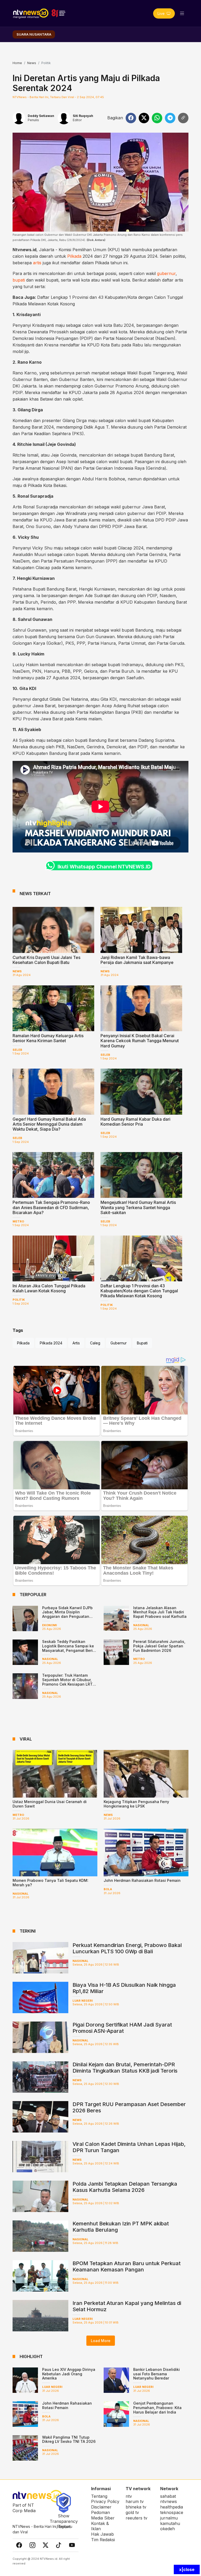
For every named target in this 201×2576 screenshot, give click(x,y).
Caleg (95, 1343)
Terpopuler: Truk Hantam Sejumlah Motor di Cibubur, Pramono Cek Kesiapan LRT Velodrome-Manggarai (67, 1682)
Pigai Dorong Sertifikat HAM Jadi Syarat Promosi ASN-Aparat (122, 2028)
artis (37, 263)
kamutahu (170, 2523)
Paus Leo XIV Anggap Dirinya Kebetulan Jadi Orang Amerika (69, 2374)
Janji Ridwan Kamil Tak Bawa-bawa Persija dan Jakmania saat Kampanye (137, 960)
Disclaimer (101, 2507)
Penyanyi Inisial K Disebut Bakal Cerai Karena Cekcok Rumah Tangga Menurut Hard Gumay (140, 1041)
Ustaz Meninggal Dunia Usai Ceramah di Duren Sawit (50, 1804)
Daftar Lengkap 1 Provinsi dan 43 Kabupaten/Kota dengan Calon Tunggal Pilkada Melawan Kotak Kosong (139, 1291)
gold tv (132, 2512)
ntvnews (169, 2501)
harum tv (135, 2501)
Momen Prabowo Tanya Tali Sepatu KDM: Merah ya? (51, 1883)
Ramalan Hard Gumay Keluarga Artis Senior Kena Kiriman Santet (48, 1038)
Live (162, 13)
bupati (19, 280)
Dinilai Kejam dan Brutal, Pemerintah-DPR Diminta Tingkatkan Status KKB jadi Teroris (125, 2068)
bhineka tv (136, 2507)
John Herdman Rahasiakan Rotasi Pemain (142, 1880)
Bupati (142, 1343)
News (32, 63)
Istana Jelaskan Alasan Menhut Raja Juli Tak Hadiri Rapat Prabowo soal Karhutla (160, 1612)
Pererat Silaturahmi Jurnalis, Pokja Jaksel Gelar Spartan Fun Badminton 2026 (159, 1646)
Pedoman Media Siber (103, 2515)
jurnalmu (169, 2518)
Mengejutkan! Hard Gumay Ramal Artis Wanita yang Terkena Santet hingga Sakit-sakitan (138, 1207)
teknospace (172, 2512)
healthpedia (172, 2507)
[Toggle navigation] (182, 13)
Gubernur (119, 1343)
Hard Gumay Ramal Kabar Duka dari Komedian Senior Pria (135, 1122)
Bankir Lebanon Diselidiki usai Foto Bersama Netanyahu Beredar (157, 2374)
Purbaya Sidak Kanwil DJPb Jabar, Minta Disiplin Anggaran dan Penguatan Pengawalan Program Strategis (67, 1617)
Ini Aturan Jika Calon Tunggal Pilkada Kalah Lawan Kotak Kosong (49, 1288)
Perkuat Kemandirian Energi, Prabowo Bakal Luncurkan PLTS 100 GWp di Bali (127, 1948)
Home (17, 63)
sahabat (168, 2496)
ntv (129, 2496)
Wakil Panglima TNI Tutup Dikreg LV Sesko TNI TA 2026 (69, 2439)
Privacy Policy (105, 2501)
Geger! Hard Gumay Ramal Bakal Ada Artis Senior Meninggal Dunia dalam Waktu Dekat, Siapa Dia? (49, 1124)
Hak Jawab (102, 2534)
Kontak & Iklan (100, 2526)
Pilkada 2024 (51, 1343)
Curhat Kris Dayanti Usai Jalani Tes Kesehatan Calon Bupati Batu (46, 960)
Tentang (99, 2496)
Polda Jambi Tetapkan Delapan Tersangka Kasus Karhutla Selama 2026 (125, 2187)
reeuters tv (136, 2518)
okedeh (167, 2529)
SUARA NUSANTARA (34, 34)
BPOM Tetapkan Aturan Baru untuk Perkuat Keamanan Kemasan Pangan (127, 2266)
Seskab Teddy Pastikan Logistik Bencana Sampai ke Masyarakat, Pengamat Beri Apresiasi (68, 1648)
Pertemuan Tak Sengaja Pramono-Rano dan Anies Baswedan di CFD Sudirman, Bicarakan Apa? (51, 1207)
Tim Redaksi (103, 2540)
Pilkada (74, 256)
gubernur (166, 273)
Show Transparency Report (64, 2521)
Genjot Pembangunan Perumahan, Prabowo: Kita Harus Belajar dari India (157, 2408)
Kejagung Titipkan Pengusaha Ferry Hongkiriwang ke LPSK (136, 1804)
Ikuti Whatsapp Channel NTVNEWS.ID (104, 867)
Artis (76, 1343)
